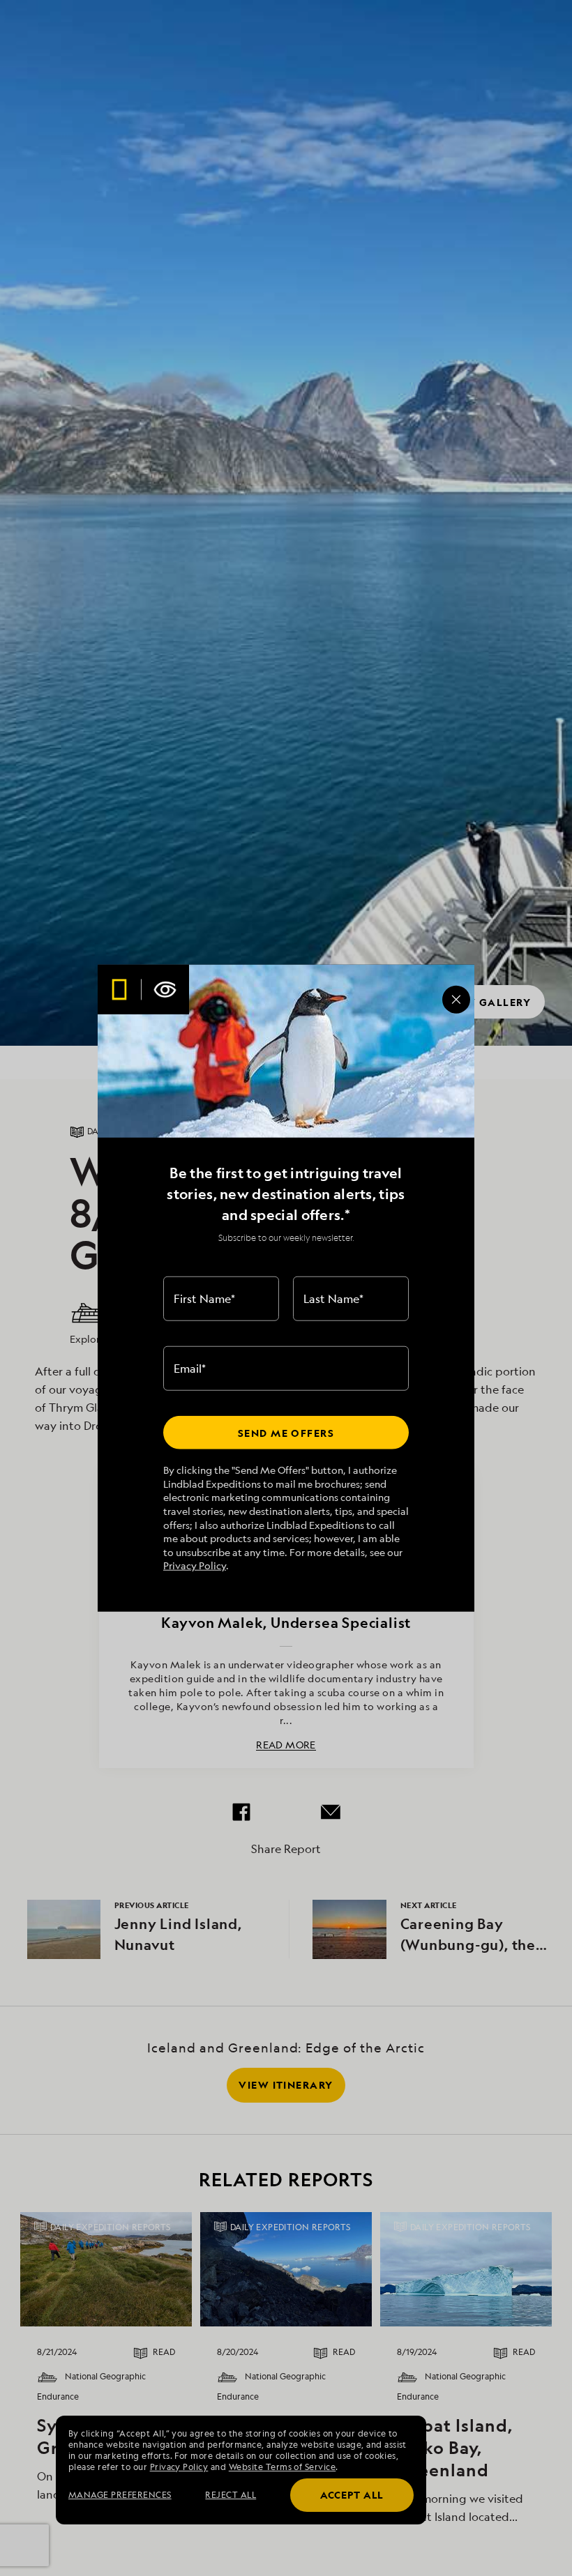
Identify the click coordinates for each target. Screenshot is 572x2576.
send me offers (286, 1432)
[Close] (456, 999)
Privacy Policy (195, 1565)
